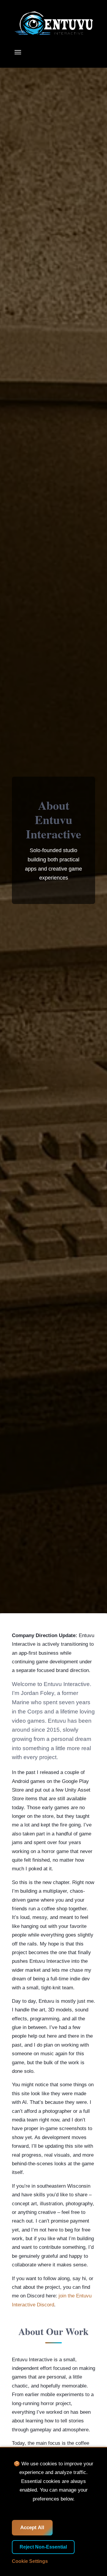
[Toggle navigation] (18, 52)
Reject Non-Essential (43, 2547)
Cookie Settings (30, 2561)
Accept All (32, 2528)
